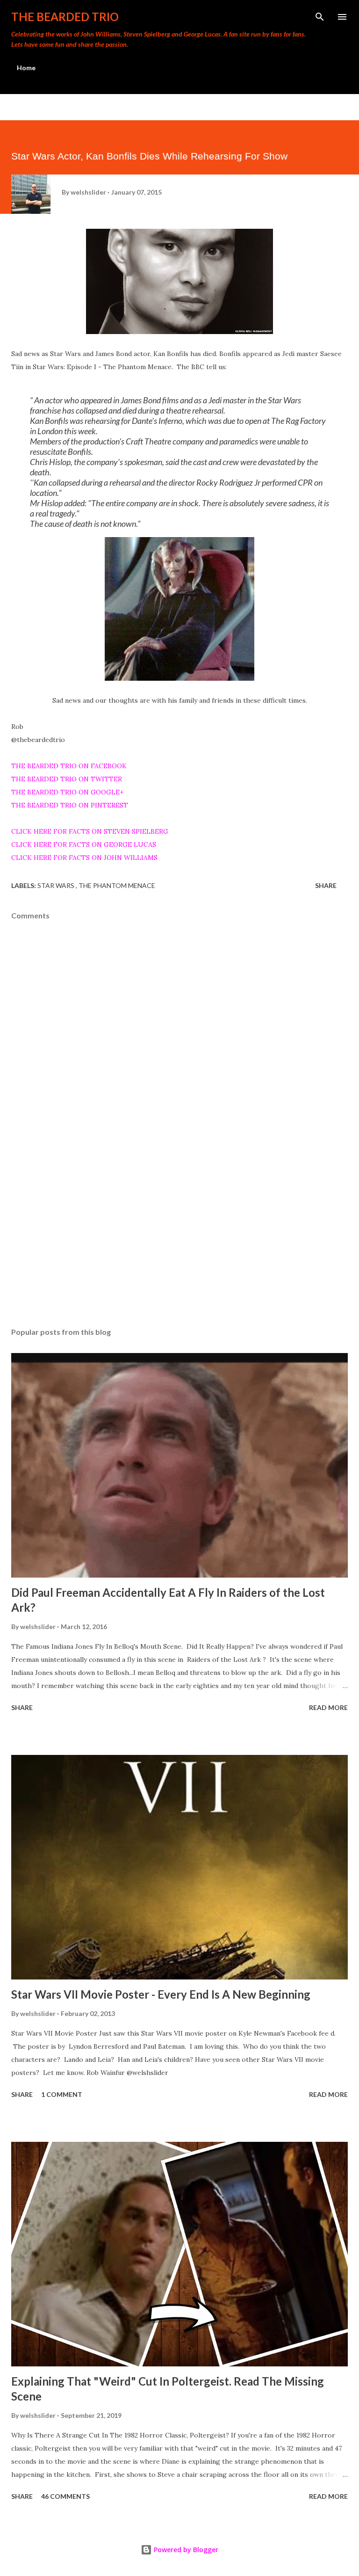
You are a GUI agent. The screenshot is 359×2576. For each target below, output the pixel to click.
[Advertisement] (179, 1232)
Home (26, 68)
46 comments (65, 2496)
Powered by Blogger (185, 2550)
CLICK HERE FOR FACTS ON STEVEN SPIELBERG (90, 831)
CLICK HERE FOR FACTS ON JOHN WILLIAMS (84, 858)
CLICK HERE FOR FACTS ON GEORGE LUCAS (84, 844)
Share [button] (326, 885)
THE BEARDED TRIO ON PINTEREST (70, 805)
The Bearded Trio (65, 17)
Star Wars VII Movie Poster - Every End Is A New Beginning (161, 1994)
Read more (328, 1707)
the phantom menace (117, 885)
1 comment (62, 2094)
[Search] (320, 17)
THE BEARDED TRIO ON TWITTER (67, 779)
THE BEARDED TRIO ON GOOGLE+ (67, 792)
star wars (57, 885)
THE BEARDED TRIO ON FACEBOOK (69, 766)
